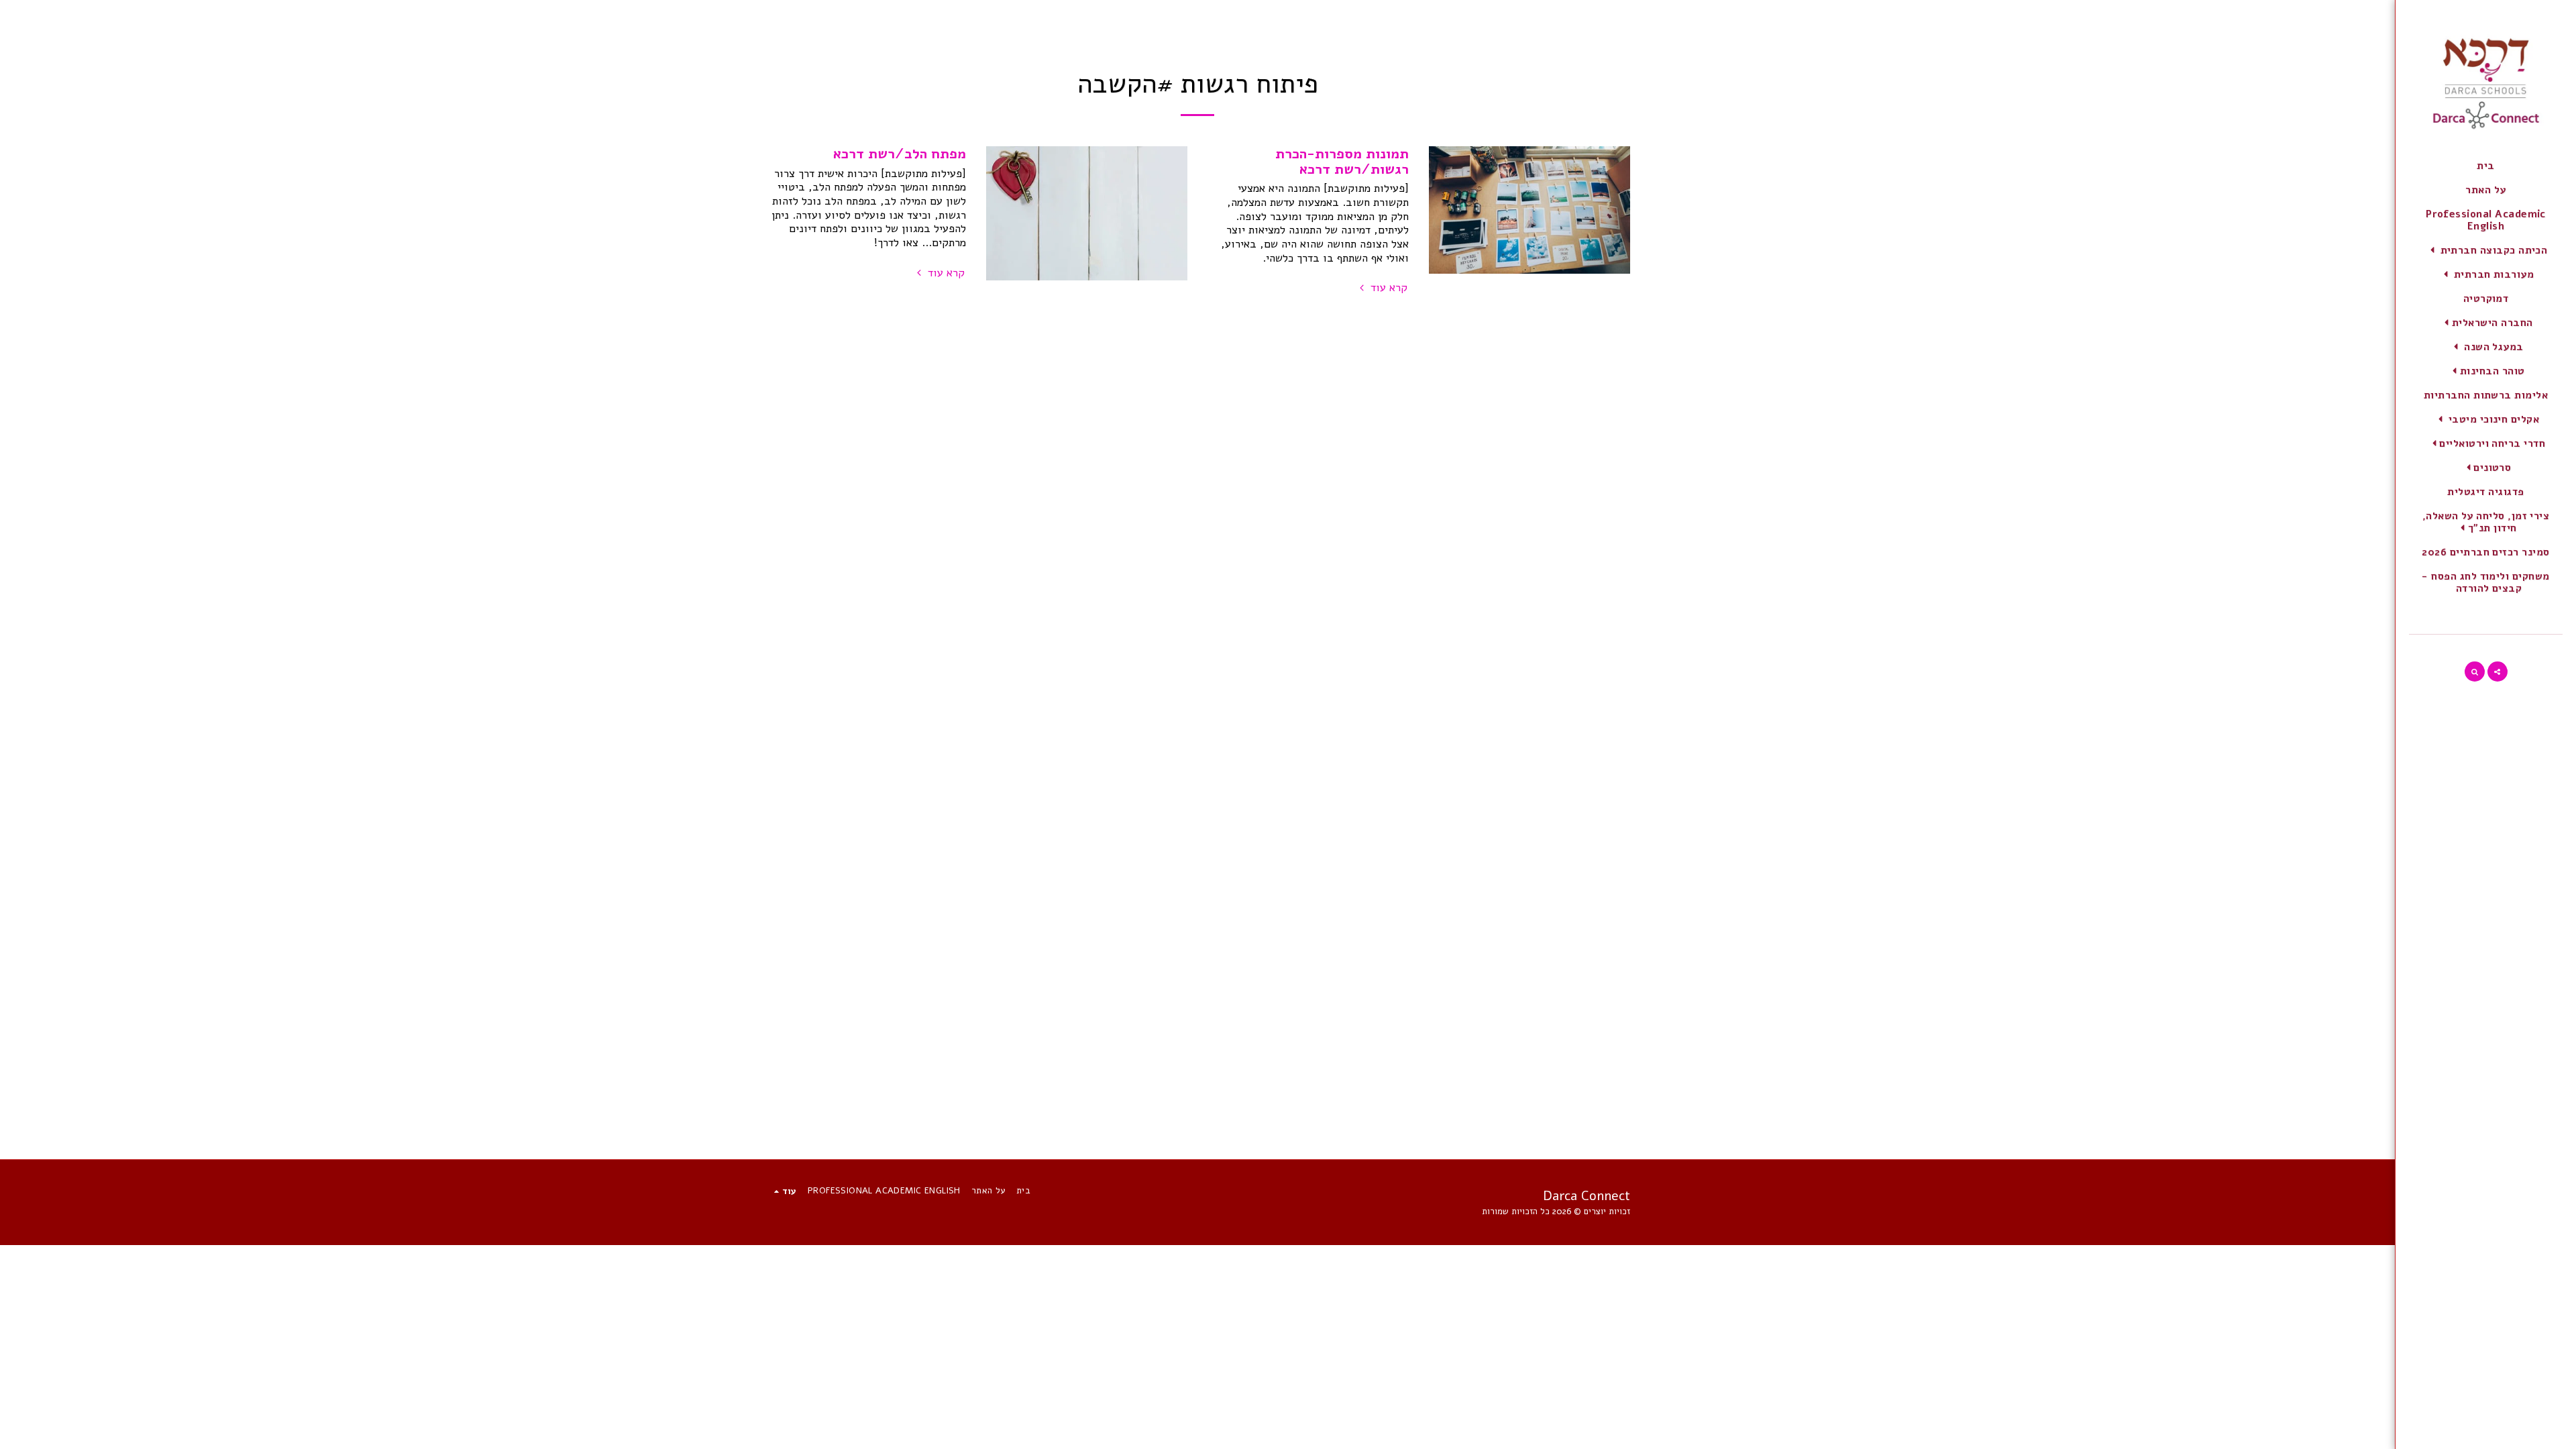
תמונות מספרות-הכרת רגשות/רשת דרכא (1342, 161)
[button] (2486, 250)
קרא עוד (1387, 288)
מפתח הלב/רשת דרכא (900, 154)
